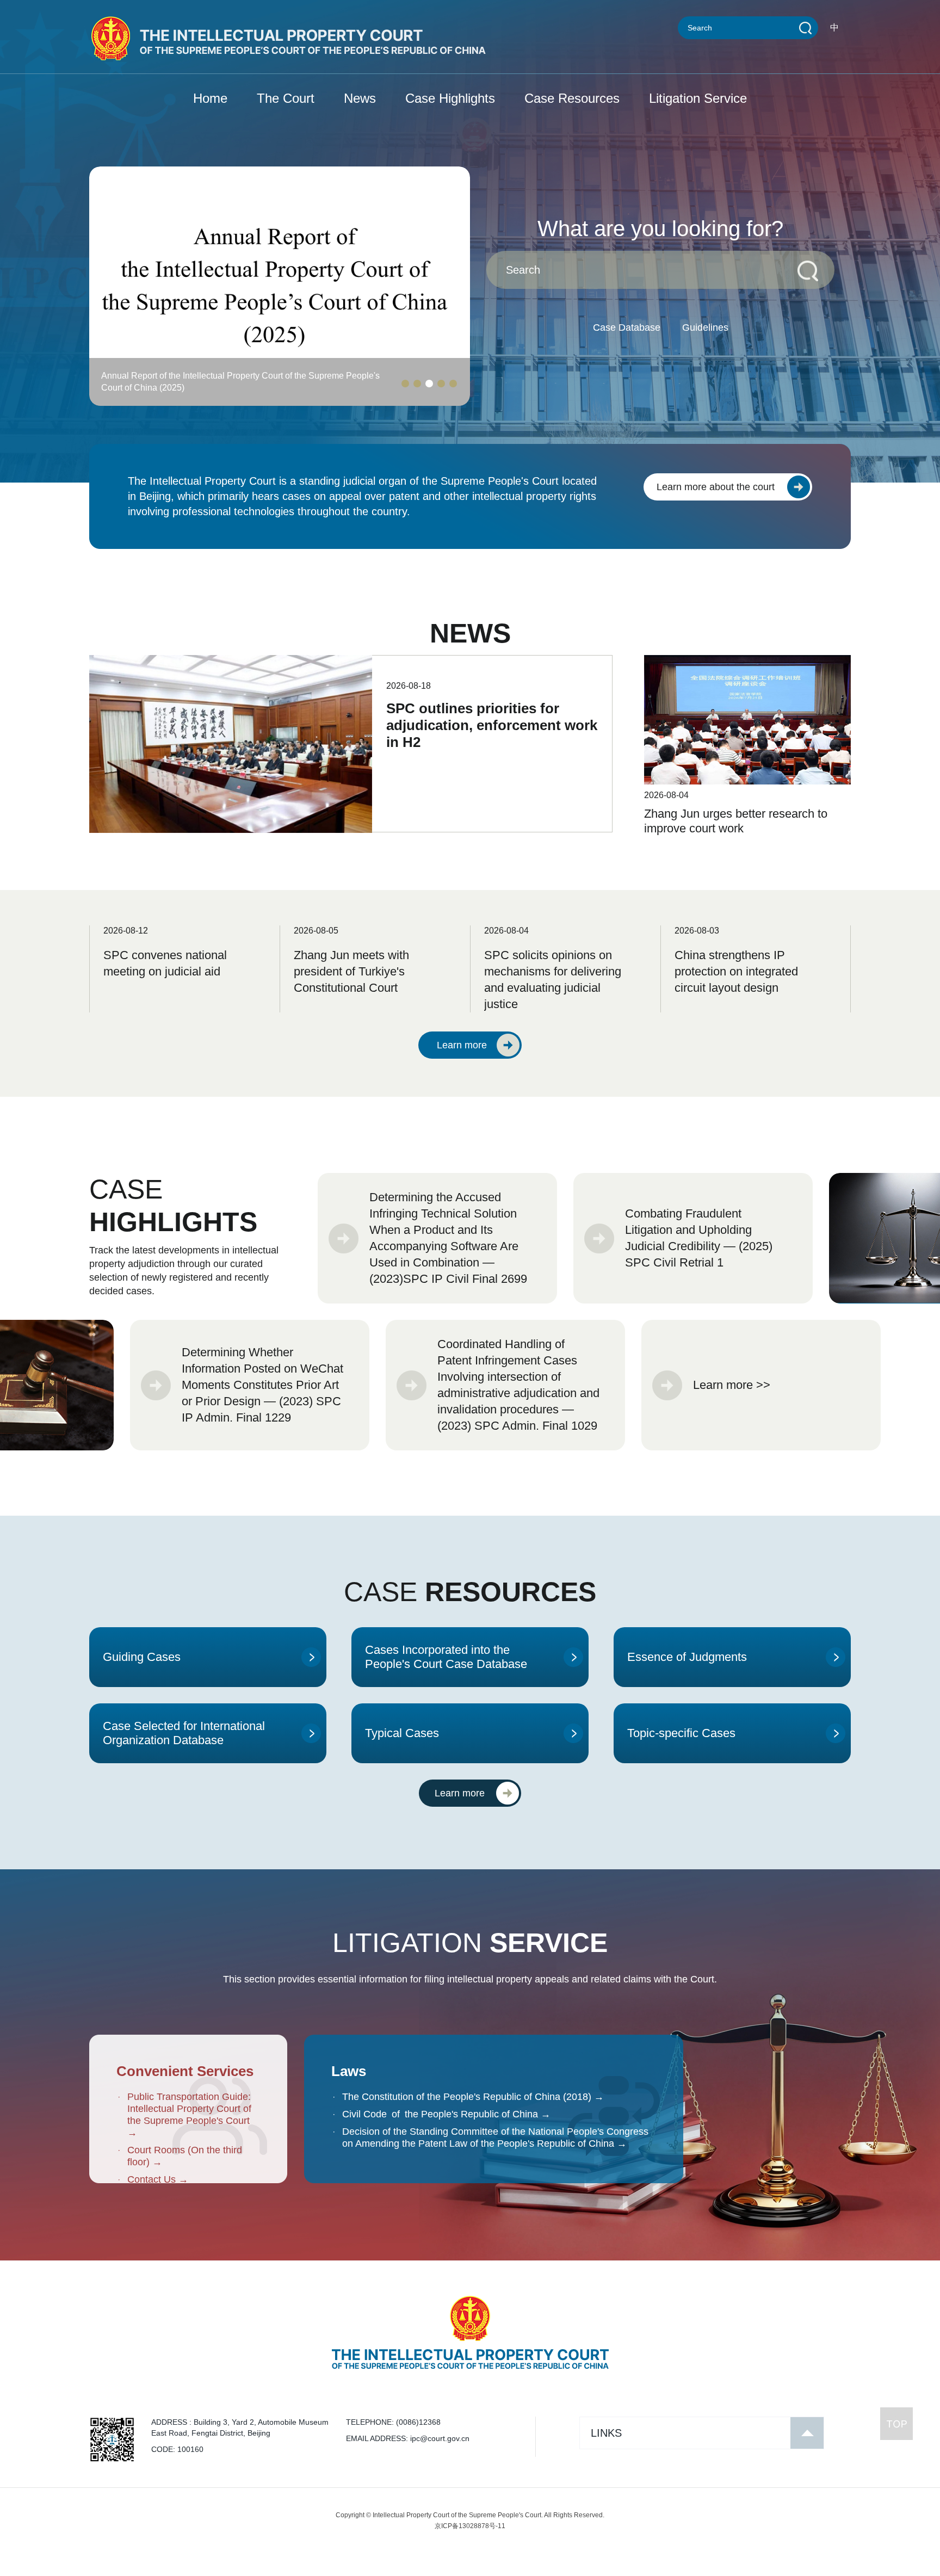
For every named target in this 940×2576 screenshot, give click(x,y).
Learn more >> (732, 1385)
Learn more (462, 1045)
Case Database (627, 328)
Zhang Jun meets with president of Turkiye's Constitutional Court (351, 971)
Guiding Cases (142, 1657)
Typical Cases (402, 1733)
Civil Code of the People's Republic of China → (446, 2114)
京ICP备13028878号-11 (470, 2526)
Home (210, 98)
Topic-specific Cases (681, 1733)
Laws (349, 2071)
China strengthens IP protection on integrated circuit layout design (736, 971)
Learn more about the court (716, 487)
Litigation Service (698, 98)
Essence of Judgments (687, 1657)
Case (173, 1206)
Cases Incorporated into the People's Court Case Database (446, 1657)
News (360, 98)
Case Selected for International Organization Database (184, 1733)
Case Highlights (450, 98)
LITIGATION (470, 1943)
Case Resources (572, 98)
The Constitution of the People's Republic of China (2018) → (473, 2097)
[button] (405, 384)
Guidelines (705, 328)
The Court (286, 98)
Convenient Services (185, 2071)
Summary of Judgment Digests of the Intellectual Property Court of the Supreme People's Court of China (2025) (235, 382)
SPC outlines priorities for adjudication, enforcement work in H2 (492, 725)
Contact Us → (158, 2179)
